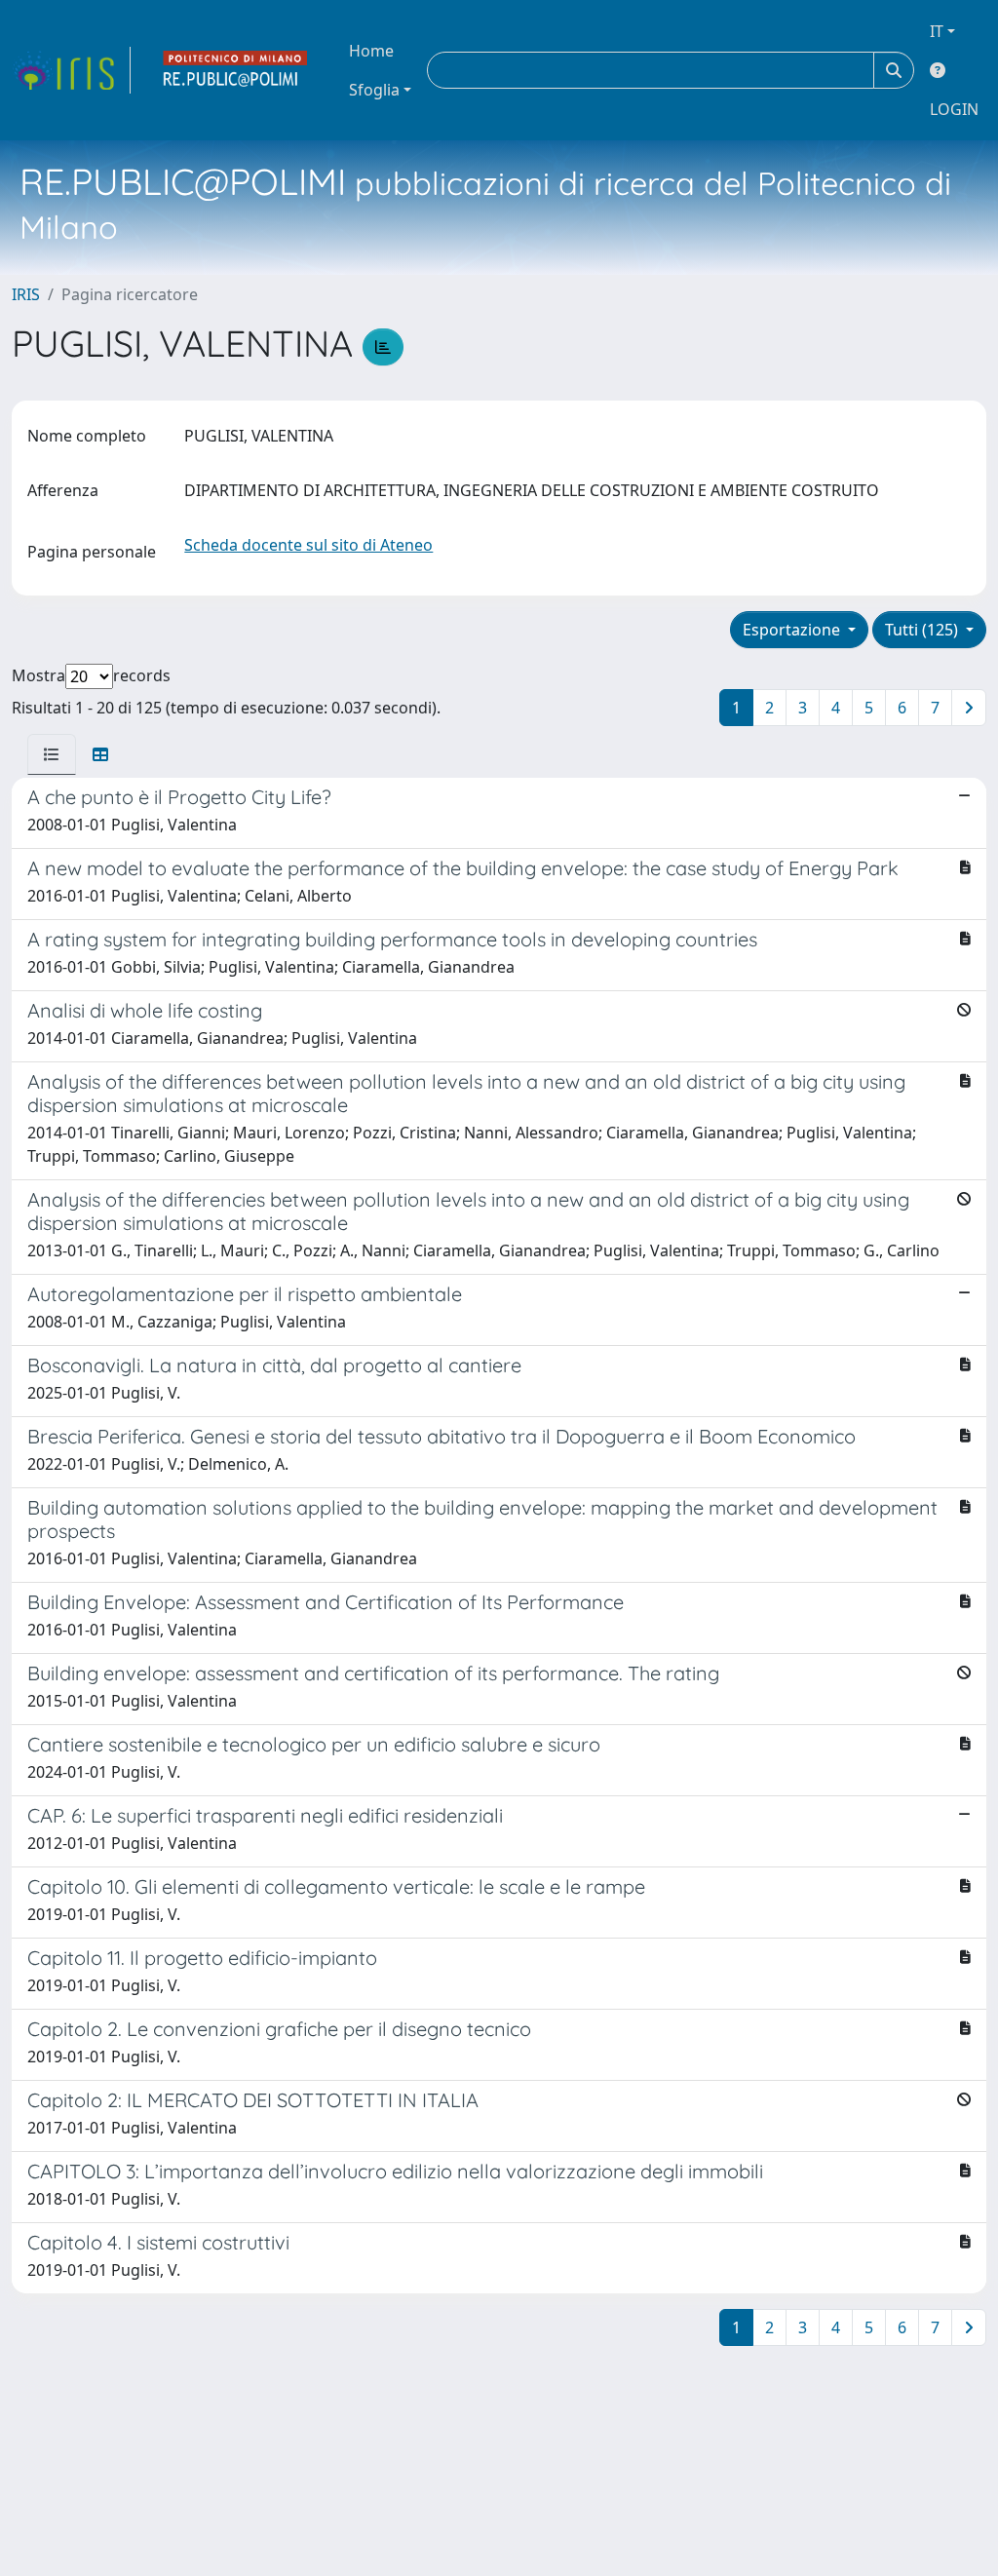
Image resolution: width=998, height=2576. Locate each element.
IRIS (26, 294)
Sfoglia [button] (374, 90)
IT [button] (937, 31)
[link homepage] (71, 70)
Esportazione (793, 630)
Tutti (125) (923, 630)
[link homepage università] (236, 70)
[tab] (52, 754)
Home (371, 51)
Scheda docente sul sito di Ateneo (308, 545)
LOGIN (954, 109)
